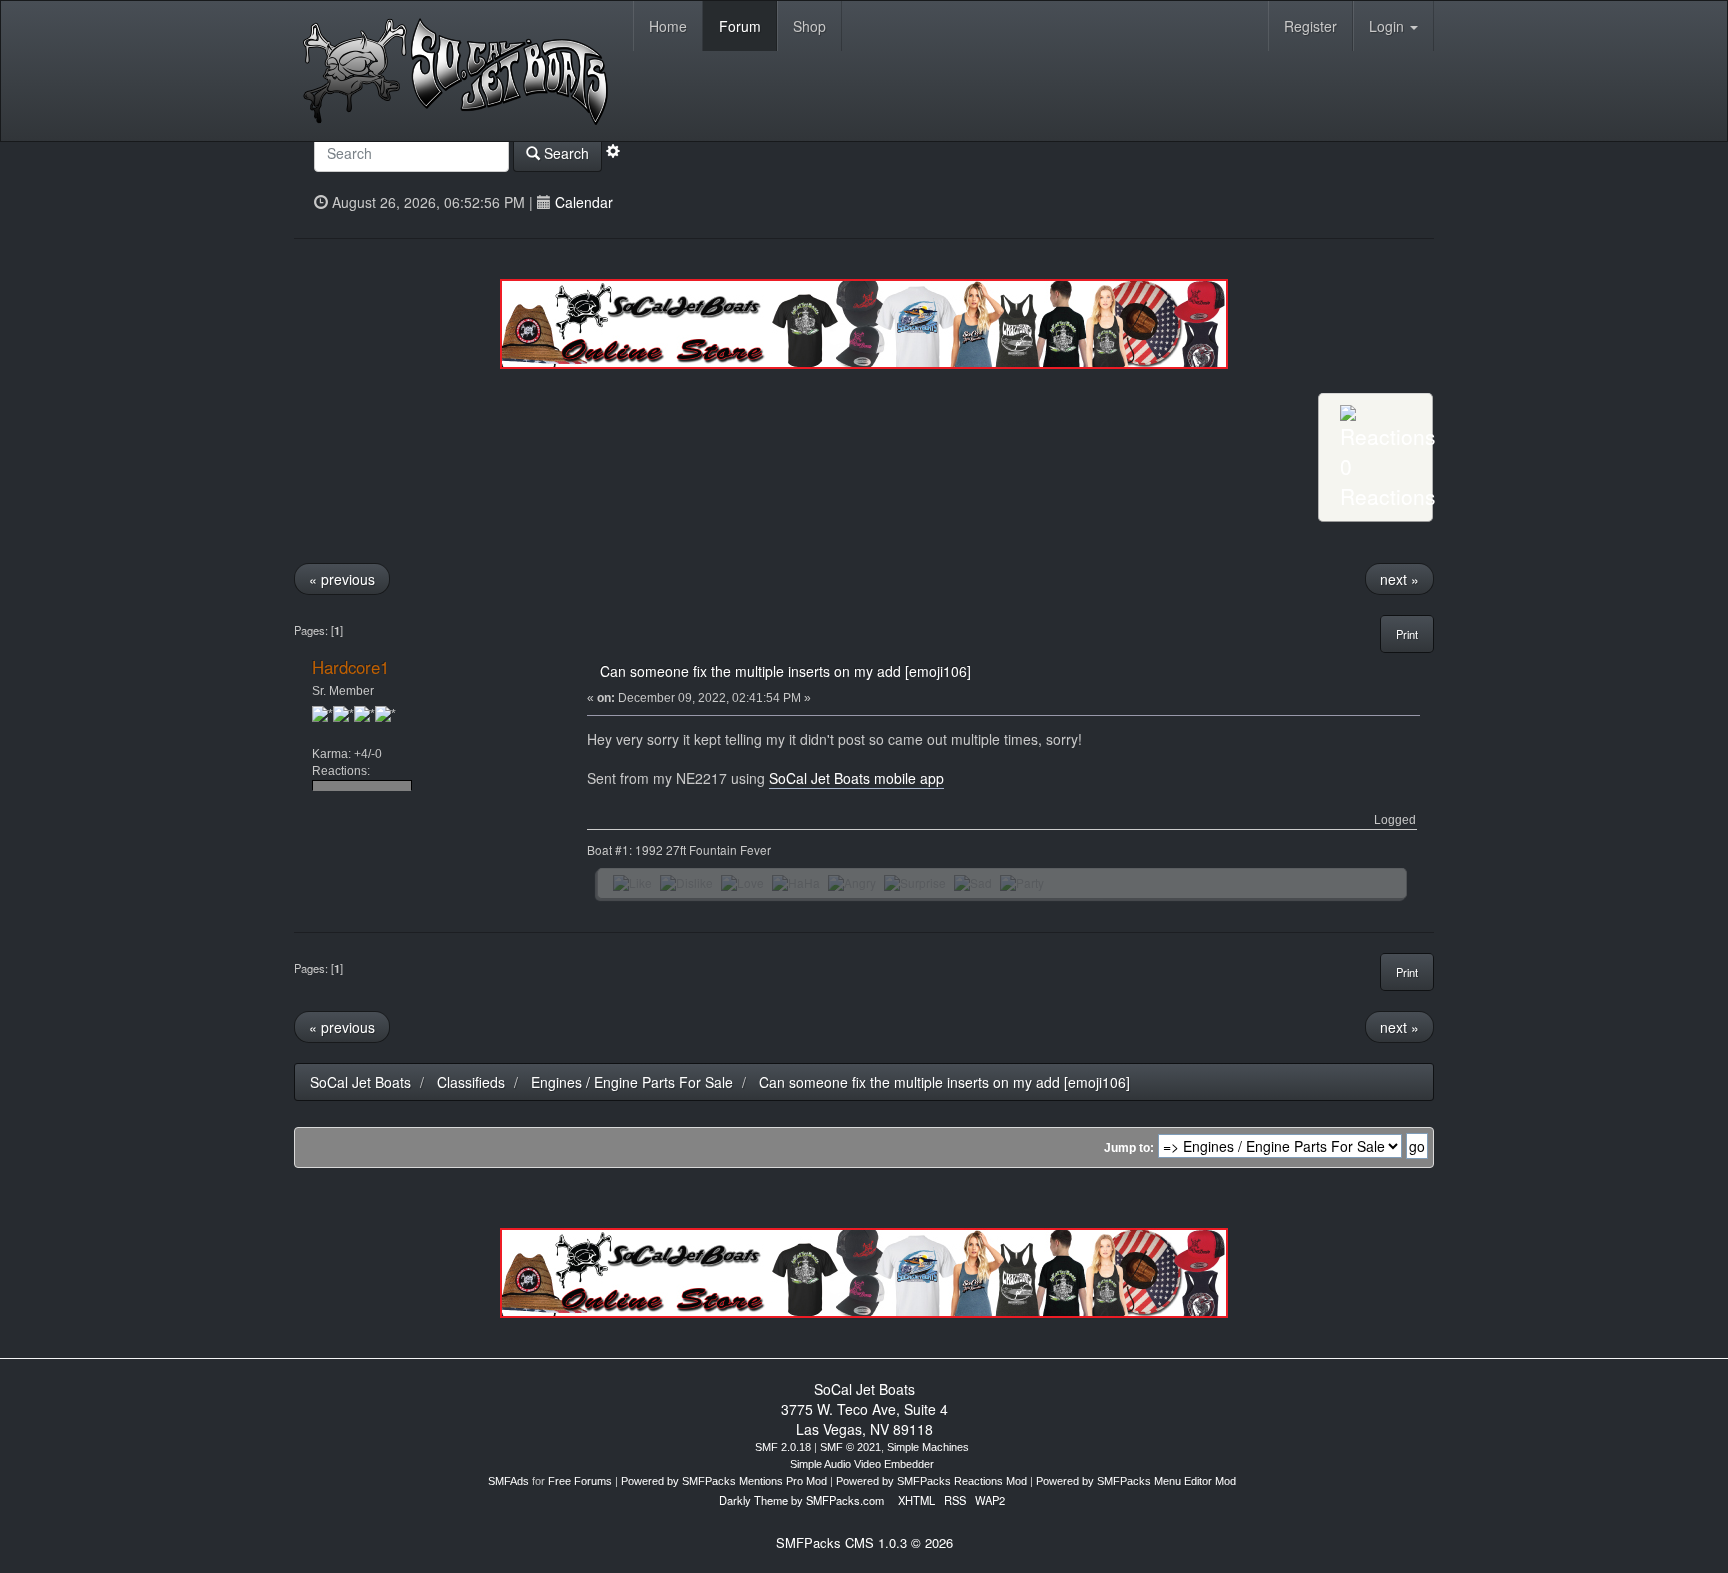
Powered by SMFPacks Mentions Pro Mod (724, 1481)
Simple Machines (928, 1447)
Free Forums (580, 1481)
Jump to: (1129, 1148)
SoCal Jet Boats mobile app (856, 778)
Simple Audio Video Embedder (862, 1464)
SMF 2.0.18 (783, 1447)
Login (1388, 26)
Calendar (584, 202)
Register (1310, 26)
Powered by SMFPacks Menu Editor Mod (1136, 1481)
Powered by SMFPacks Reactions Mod (931, 1481)
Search (564, 153)
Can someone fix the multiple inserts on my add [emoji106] (785, 671)
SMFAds (508, 1481)
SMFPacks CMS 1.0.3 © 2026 (864, 1542)
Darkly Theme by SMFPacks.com (801, 1500)
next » (1399, 579)
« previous (342, 579)
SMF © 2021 (850, 1447)
